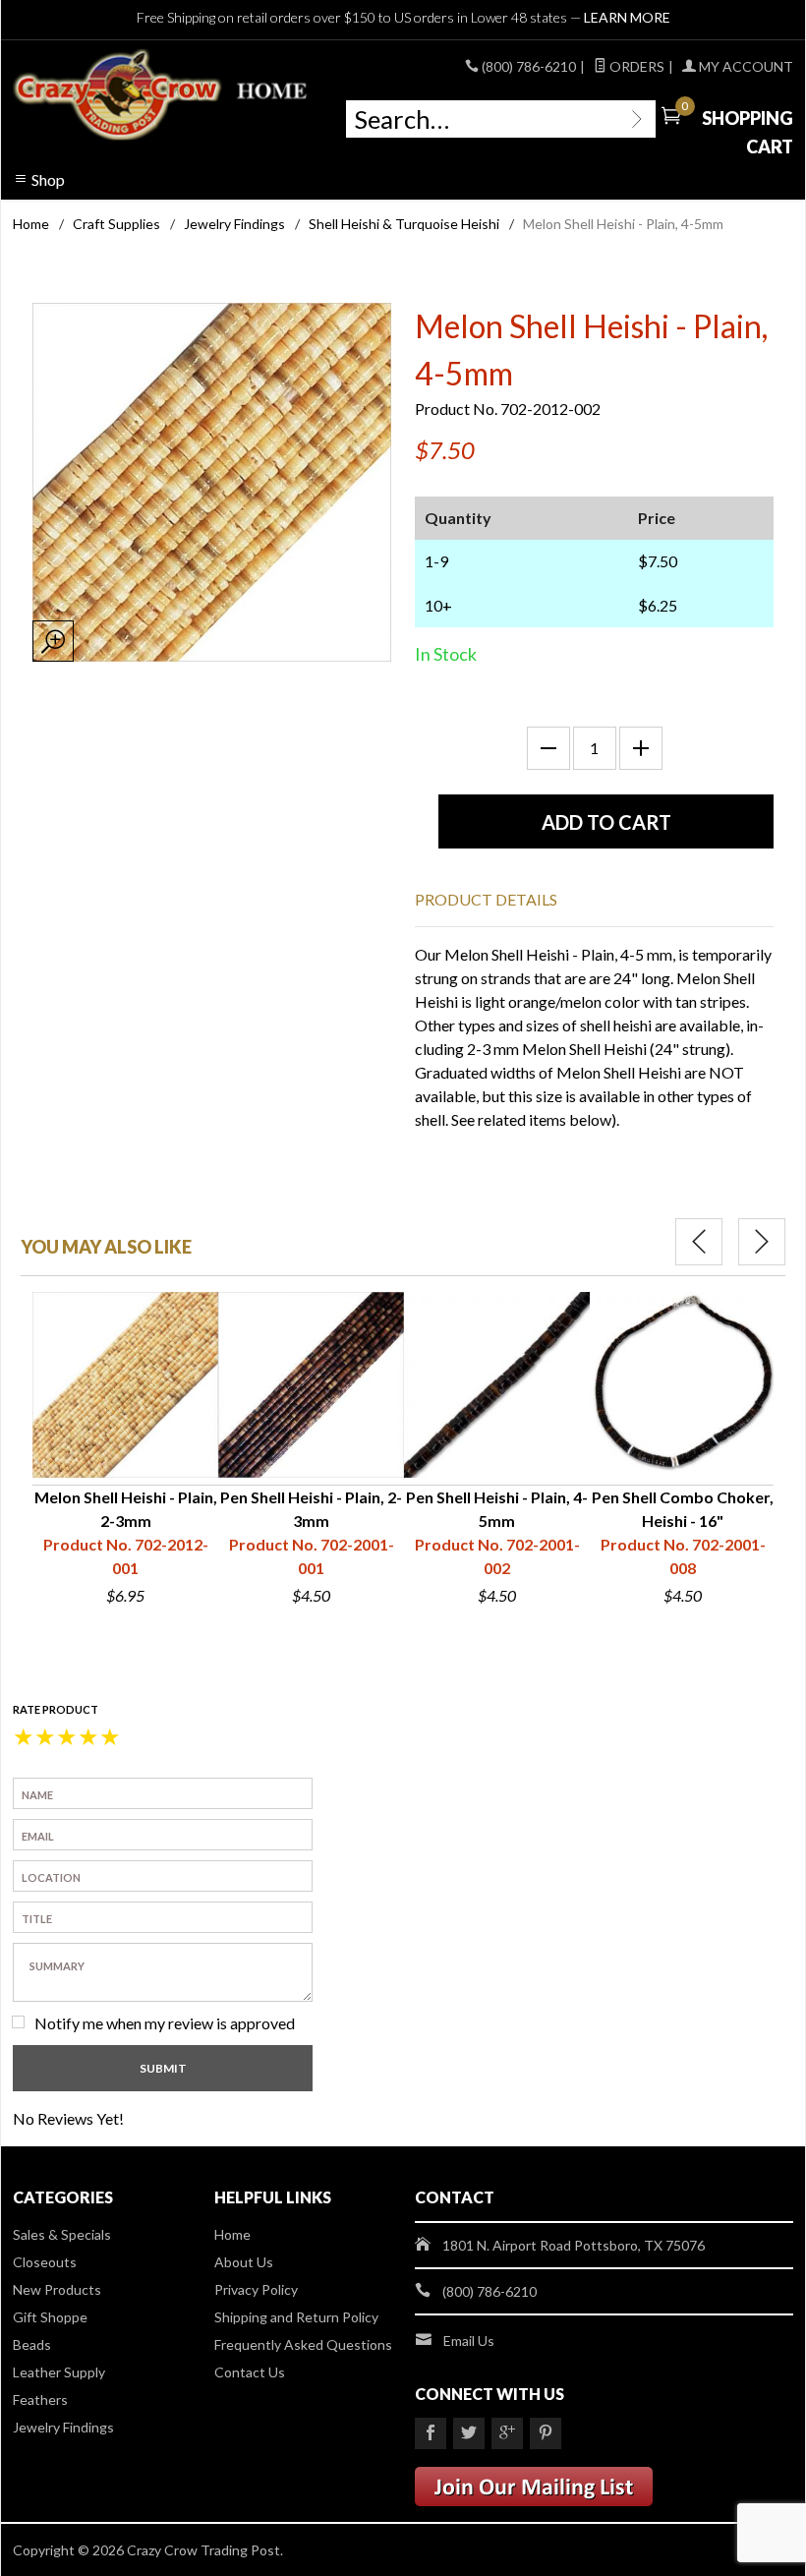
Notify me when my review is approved (165, 2023)
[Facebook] (431, 2433)
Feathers (40, 2400)
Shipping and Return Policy (296, 2317)
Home (31, 224)
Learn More (627, 17)
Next (762, 1242)
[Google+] (507, 2433)
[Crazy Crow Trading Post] (162, 95)
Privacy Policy (256, 2289)
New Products (57, 2289)
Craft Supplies (116, 224)
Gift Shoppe (50, 2317)
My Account (745, 66)
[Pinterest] (546, 2433)
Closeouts (45, 2262)
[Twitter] (469, 2433)
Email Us (469, 2341)
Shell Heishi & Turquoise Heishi (404, 224)
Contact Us (250, 2372)
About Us (244, 2262)
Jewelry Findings (234, 224)
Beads (32, 2344)
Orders (635, 66)
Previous (699, 1242)
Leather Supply (59, 2372)
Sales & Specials (62, 2234)
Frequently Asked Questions (303, 2344)
